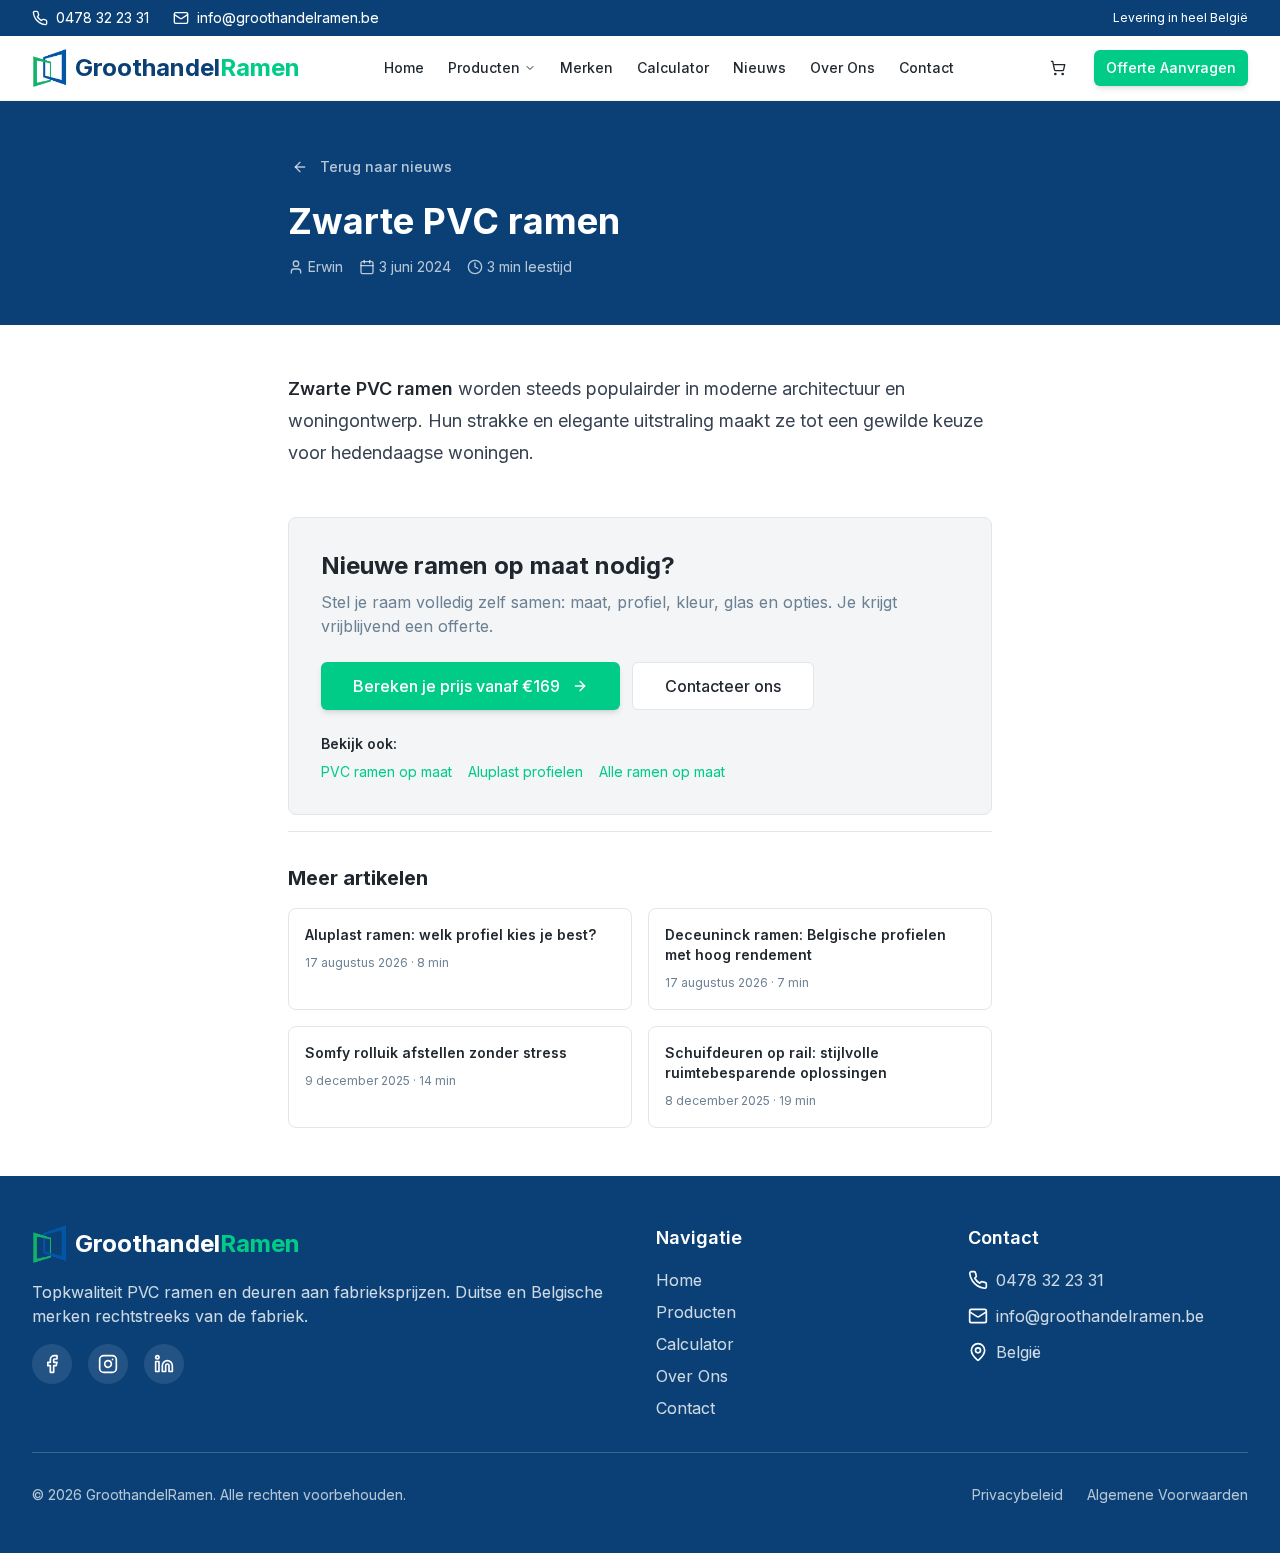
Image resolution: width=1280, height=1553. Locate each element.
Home (404, 67)
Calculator (673, 67)
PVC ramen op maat (386, 771)
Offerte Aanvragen (1171, 67)
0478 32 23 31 (1050, 1280)
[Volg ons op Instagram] (108, 1364)
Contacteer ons (723, 686)
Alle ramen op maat (662, 771)
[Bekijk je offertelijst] (1058, 68)
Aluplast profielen (525, 771)
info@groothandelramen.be (1100, 1316)
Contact (926, 67)
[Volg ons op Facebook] (52, 1364)
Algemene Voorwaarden (1167, 1494)
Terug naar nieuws (386, 166)
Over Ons (842, 67)
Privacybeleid (1017, 1494)
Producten (484, 67)
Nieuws (759, 67)
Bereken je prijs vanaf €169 (456, 686)
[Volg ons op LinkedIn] (164, 1364)
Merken (586, 67)
